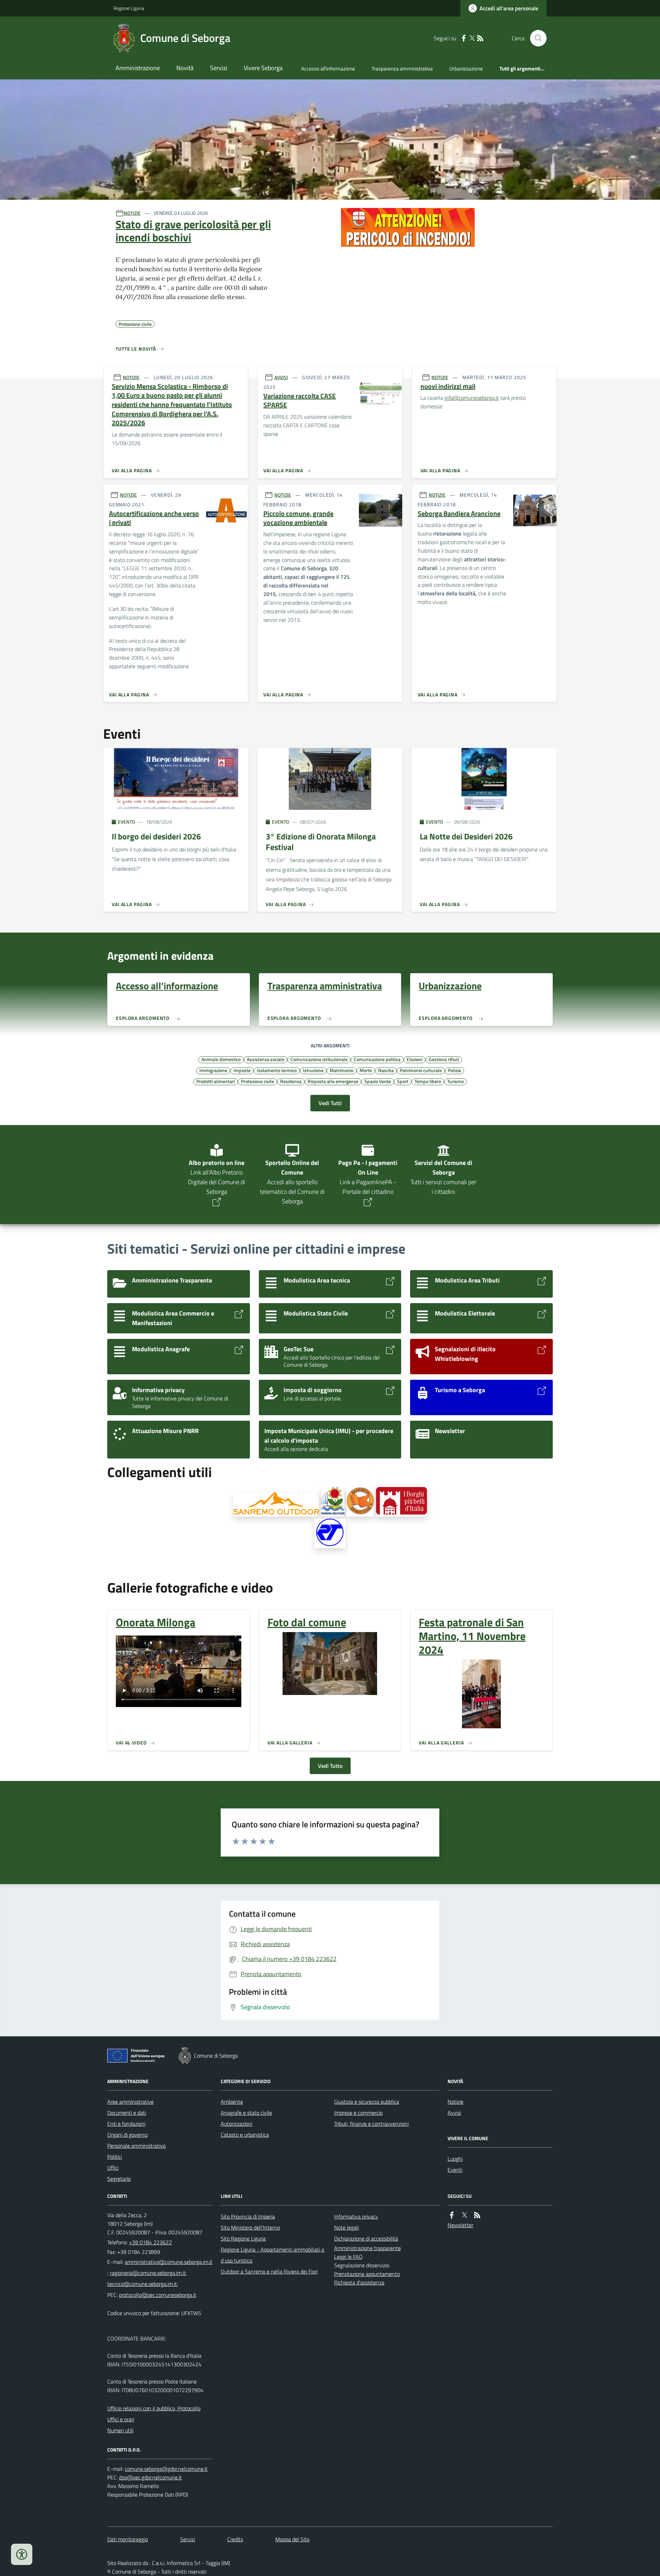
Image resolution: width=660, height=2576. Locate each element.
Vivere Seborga (263, 68)
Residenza (291, 1081)
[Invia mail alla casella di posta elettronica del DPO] (166, 2469)
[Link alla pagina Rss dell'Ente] (477, 2215)
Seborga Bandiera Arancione (459, 514)
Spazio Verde (378, 1081)
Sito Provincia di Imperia (248, 2216)
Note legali (346, 2227)
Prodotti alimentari (216, 1081)
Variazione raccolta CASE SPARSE (300, 401)
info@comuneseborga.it (472, 398)
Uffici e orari (121, 2419)
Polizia (454, 1070)
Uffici (113, 2168)
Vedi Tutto (330, 1766)
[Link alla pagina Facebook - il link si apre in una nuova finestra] (464, 38)
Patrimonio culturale (421, 1070)
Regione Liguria (129, 8)
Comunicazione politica (377, 1059)
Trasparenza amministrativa (402, 69)
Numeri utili (120, 2430)
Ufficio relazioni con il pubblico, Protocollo (154, 2408)
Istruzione (313, 1070)
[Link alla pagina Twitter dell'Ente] (464, 2215)
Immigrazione (213, 1070)
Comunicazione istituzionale (319, 1059)
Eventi (455, 2170)
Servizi (219, 68)
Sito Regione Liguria (243, 2238)
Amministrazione (138, 68)
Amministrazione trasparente (367, 2248)
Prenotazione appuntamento (367, 2274)
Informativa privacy (356, 2216)
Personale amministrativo (136, 2146)
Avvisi (454, 2113)
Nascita (386, 1070)
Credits (235, 2539)
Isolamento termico (277, 1070)
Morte (366, 1070)
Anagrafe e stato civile (246, 2113)
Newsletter (460, 2225)
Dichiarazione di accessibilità (366, 2238)
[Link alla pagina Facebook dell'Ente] (452, 2215)
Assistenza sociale (266, 1059)
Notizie (455, 2102)
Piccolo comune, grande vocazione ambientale (298, 518)
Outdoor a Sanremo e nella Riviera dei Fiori (269, 2271)
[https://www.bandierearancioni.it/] (360, 1502)
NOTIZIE (132, 213)
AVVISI (281, 377)
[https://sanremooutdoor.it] (276, 1504)
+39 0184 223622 (150, 2242)
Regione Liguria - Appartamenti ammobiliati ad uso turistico (272, 2255)
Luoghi (455, 2159)
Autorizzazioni (236, 2124)
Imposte (242, 1070)
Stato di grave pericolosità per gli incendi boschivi (193, 231)
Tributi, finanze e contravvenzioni (371, 2124)
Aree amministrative (130, 2102)
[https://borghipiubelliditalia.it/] (401, 1502)
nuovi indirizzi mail (448, 387)
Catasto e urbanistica (245, 2135)
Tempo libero (428, 1081)
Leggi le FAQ (348, 2257)
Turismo (455, 1081)
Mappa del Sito (292, 2539)
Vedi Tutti (330, 1103)
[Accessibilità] (22, 2554)
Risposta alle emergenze (333, 1081)
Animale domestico (221, 1059)
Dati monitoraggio (128, 2539)
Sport (403, 1081)
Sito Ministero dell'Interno (250, 2227)
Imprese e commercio (358, 2113)
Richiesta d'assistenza (359, 2282)
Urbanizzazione (466, 69)
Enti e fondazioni (126, 2124)
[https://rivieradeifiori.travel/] (333, 1502)
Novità (185, 68)
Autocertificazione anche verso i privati (154, 518)
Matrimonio (342, 1070)
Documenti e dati (127, 2113)
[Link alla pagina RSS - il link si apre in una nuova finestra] (480, 38)
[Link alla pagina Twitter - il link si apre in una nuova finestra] (472, 38)
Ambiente (232, 2102)
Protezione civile (257, 1081)
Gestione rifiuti (444, 1059)
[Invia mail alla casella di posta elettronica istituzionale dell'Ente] (169, 2262)
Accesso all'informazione (328, 69)
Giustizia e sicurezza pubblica (367, 2102)
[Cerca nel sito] (536, 38)
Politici (115, 2157)
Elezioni (415, 1059)
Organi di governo (127, 2135)
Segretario (119, 2179)
